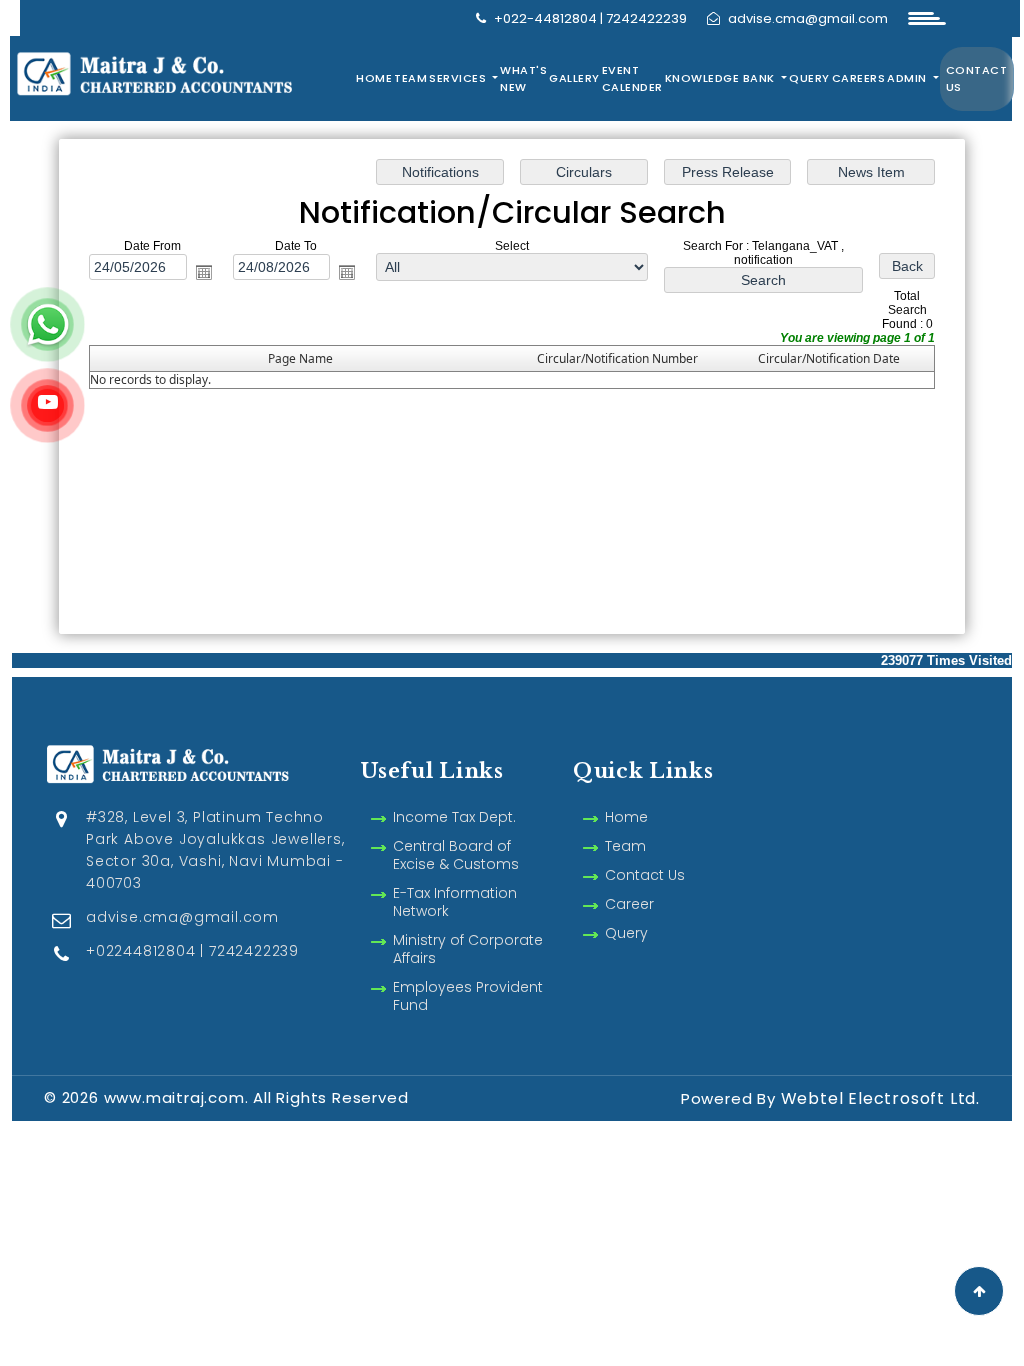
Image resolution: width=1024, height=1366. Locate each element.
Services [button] (459, 78)
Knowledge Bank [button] (722, 78)
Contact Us (977, 78)
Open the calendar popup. (204, 272)
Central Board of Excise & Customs (456, 855)
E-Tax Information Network (455, 902)
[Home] (185, 71)
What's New (523, 78)
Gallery (574, 78)
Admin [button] (908, 78)
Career (629, 904)
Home (374, 78)
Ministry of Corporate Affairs (468, 949)
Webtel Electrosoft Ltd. (880, 1098)
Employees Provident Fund (468, 996)
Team (410, 78)
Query (809, 78)
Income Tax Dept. (454, 817)
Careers (859, 78)
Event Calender (632, 78)
